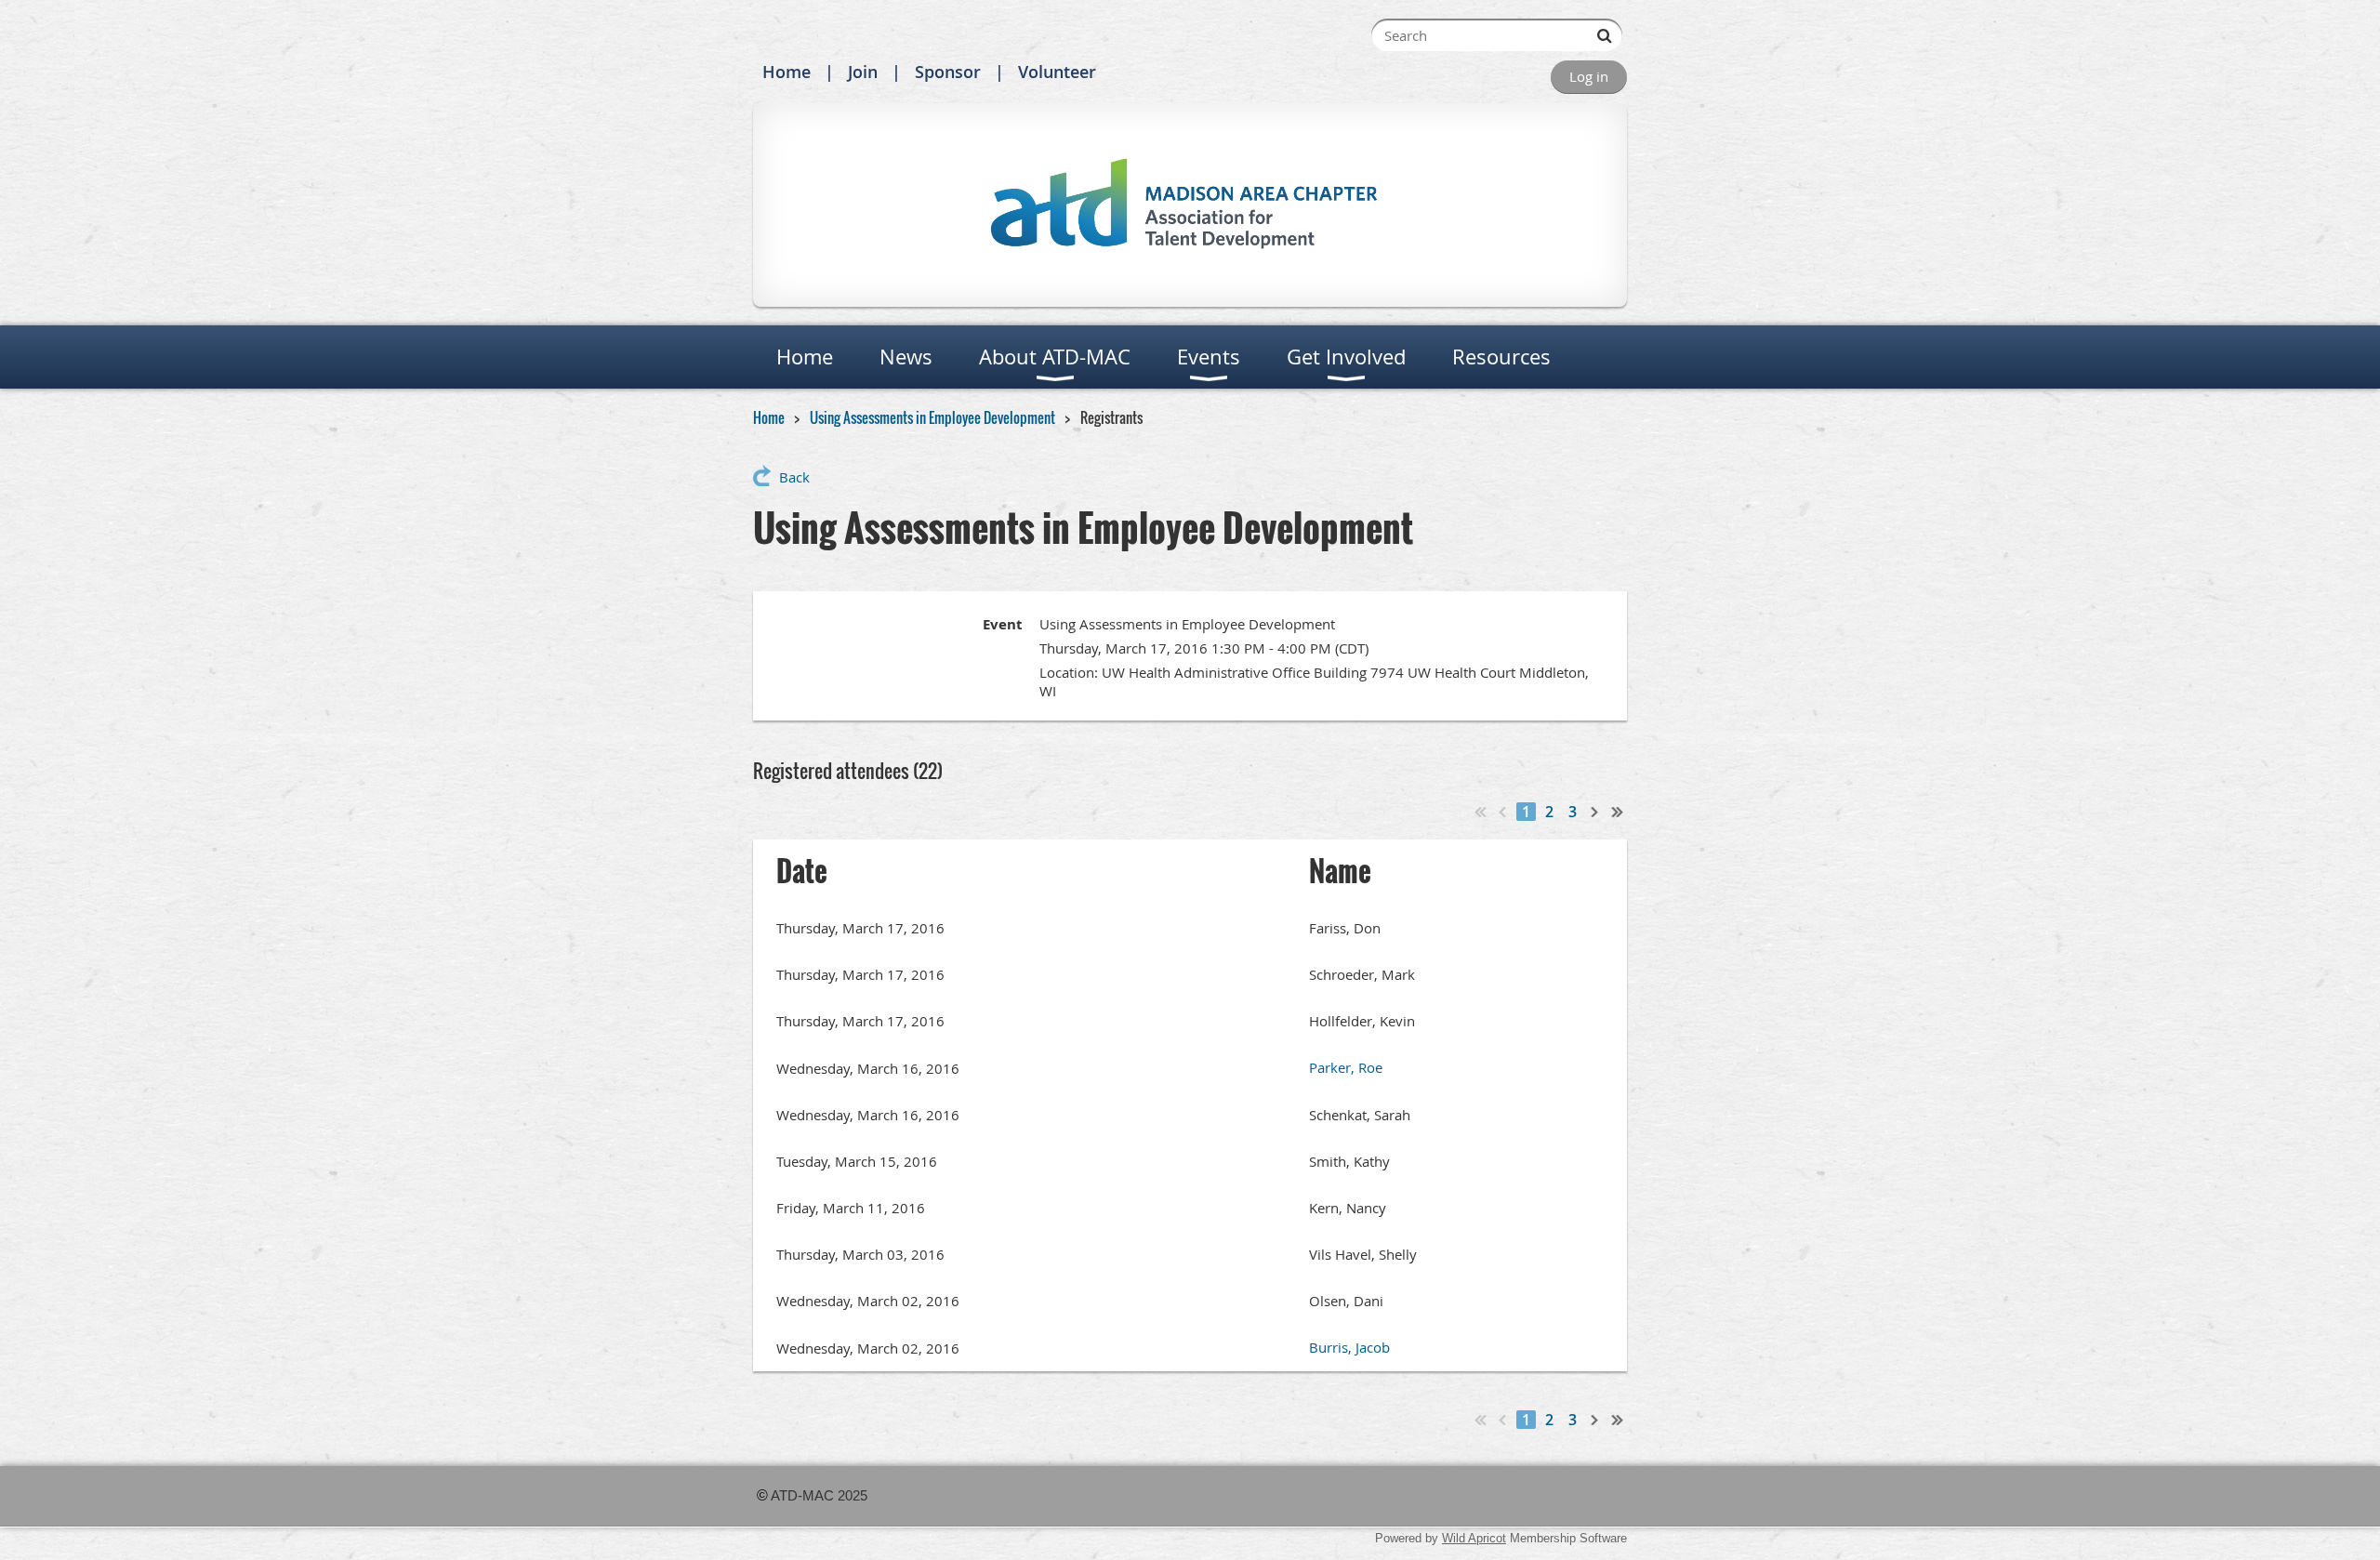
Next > (1595, 812)
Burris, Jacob (1349, 1347)
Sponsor (948, 72)
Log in (1589, 76)
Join (863, 72)
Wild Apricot (1474, 1538)
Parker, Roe (1346, 1067)
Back (794, 477)
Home (787, 72)
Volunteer (1057, 72)
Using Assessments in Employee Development (932, 417)
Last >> (1618, 812)
